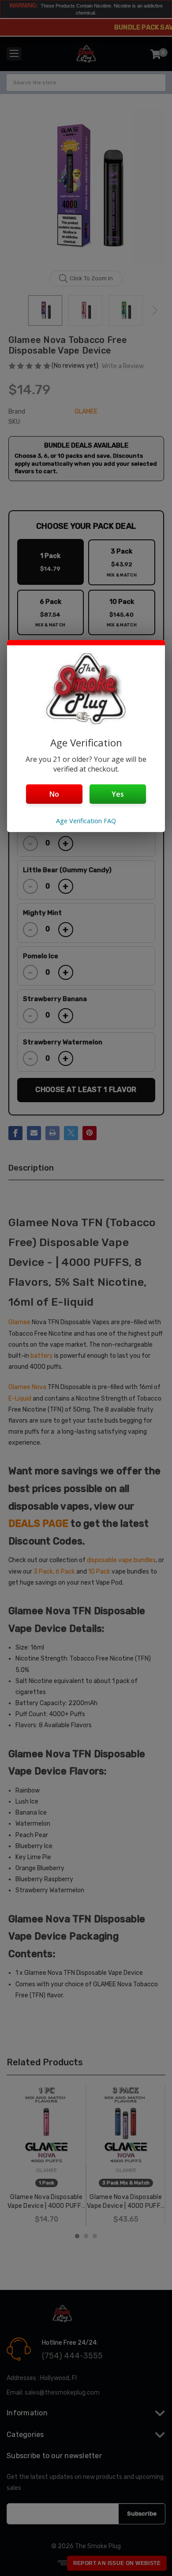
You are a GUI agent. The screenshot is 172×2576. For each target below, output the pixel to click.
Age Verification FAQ (86, 821)
